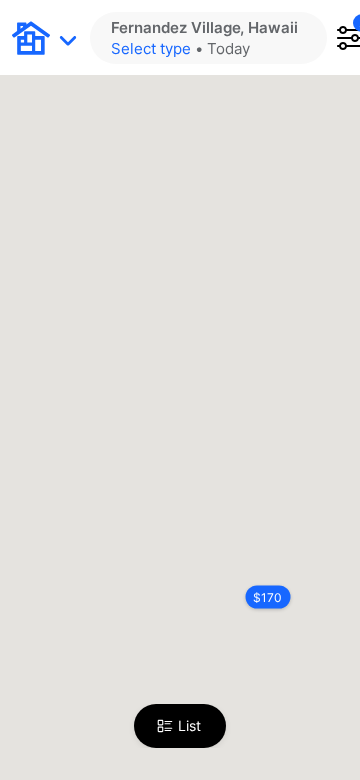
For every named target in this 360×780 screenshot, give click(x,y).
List (189, 725)
